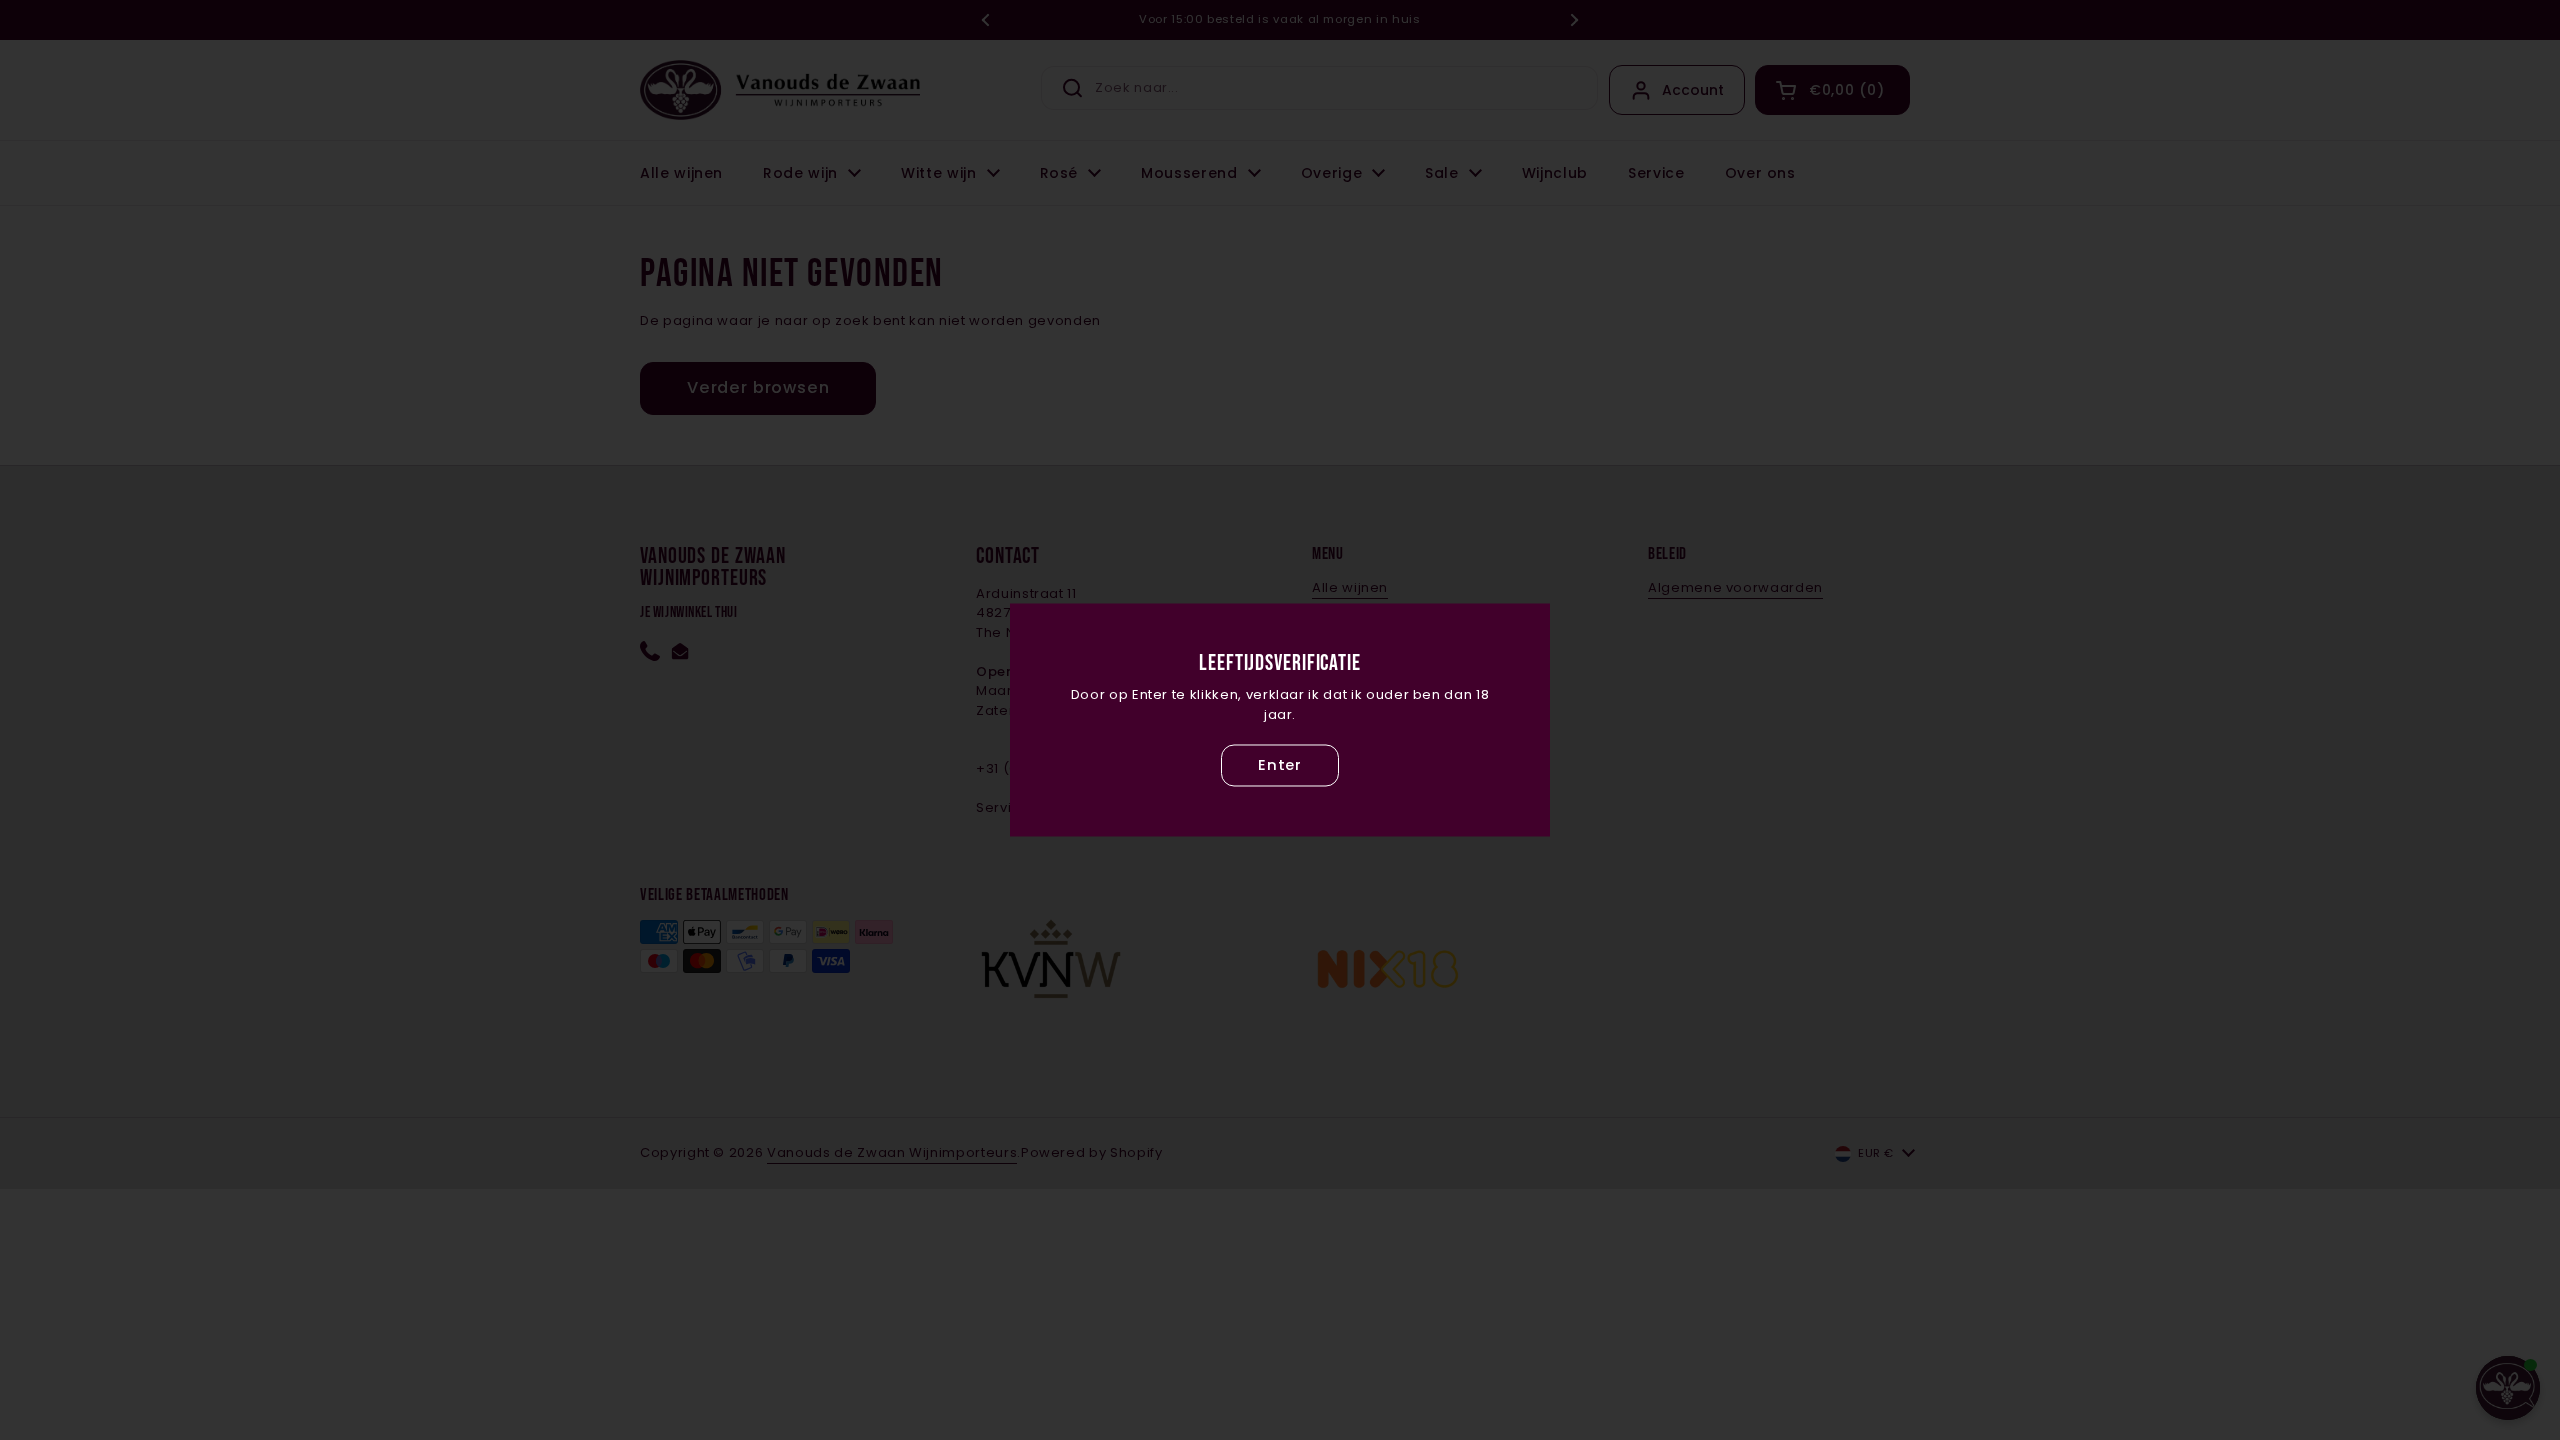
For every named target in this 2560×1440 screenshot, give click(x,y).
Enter (1280, 765)
